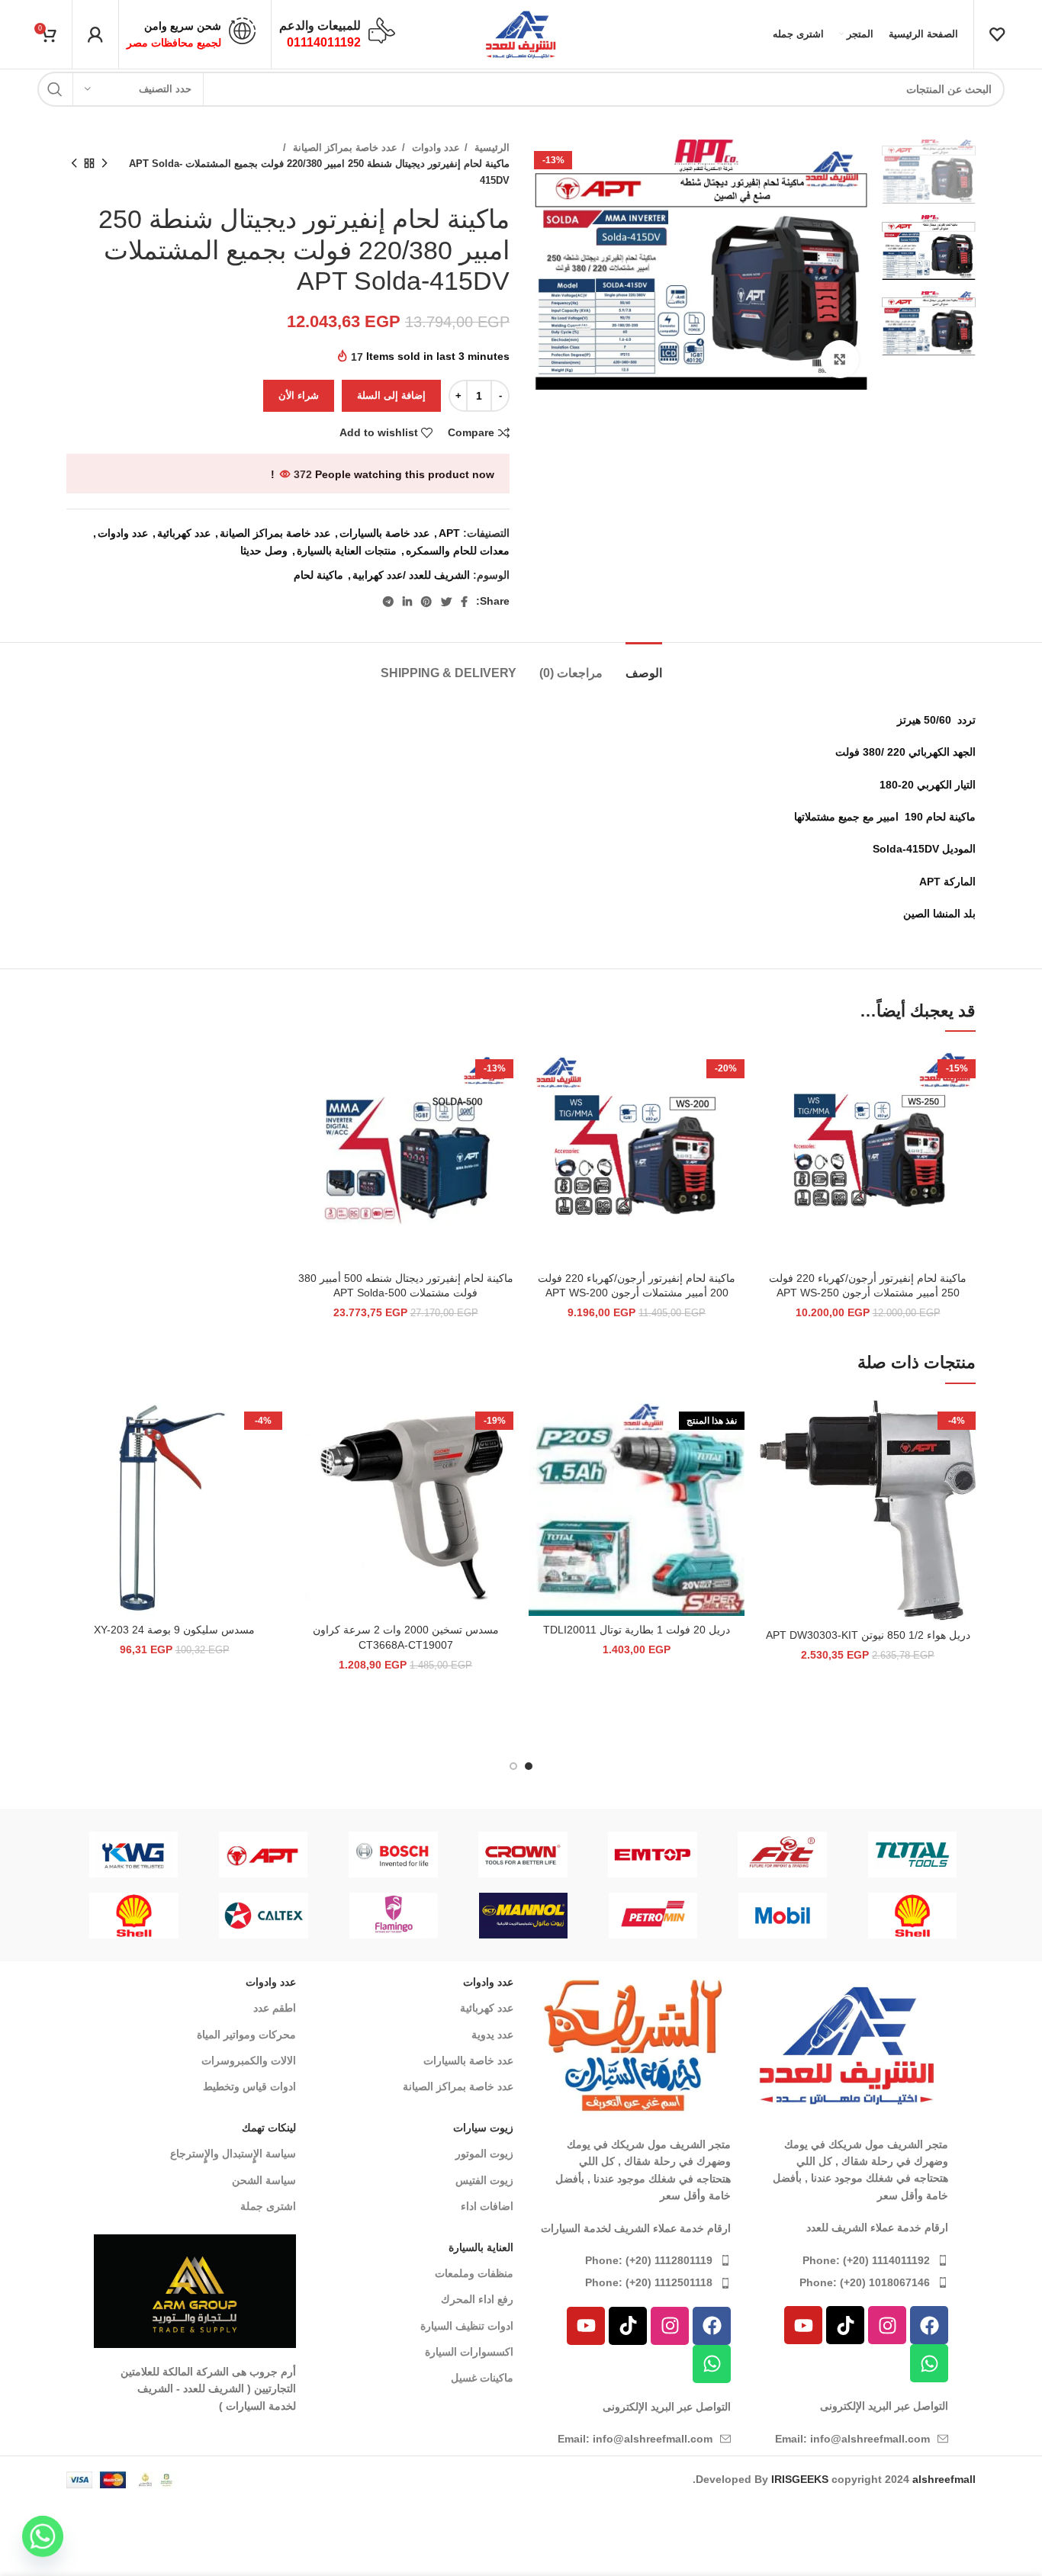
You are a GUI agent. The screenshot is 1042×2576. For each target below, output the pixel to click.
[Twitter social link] (446, 602)
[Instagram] (887, 2325)
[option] (929, 172)
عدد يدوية (492, 2035)
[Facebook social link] (464, 602)
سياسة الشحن (264, 2180)
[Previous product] (105, 164)
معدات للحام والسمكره (458, 551)
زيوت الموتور (484, 2154)
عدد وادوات (434, 148)
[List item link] (847, 2260)
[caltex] (264, 1916)
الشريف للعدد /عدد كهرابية (411, 575)
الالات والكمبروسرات (249, 2060)
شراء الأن (299, 395)
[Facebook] (929, 2325)
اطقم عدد (275, 2008)
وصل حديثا (264, 551)
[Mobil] (783, 1916)
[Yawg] (133, 1855)
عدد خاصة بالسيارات (384, 533)
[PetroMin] (653, 1916)
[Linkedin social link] (407, 602)
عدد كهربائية (184, 533)
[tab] (644, 665)
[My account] (95, 34)
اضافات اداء (487, 2206)
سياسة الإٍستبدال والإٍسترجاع (233, 2154)
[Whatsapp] (929, 2363)
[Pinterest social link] (426, 602)
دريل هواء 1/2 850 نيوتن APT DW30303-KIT (868, 1635)
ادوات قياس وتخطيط (249, 2086)
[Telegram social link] (388, 602)
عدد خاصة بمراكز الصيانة (344, 148)
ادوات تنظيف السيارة (467, 2326)
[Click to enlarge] (840, 359)
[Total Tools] (912, 1855)
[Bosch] (393, 1855)
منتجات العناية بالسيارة (347, 551)
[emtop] (653, 1855)
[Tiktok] (845, 2325)
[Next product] (74, 164)
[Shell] (912, 1916)
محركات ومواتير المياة (246, 2035)
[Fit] (783, 1855)
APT (449, 533)
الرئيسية (490, 148)
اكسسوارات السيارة (469, 2352)
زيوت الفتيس (484, 2180)
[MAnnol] (523, 1916)
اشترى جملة (268, 2206)
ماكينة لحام (318, 575)
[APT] (263, 1855)
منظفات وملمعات (474, 2273)
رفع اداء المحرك (477, 2299)
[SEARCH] (55, 89)
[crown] (523, 1855)
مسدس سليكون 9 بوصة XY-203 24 (174, 1630)
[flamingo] (394, 1916)
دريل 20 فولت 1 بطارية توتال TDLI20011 (637, 1630)
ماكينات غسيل (482, 2378)
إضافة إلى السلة (391, 395)
